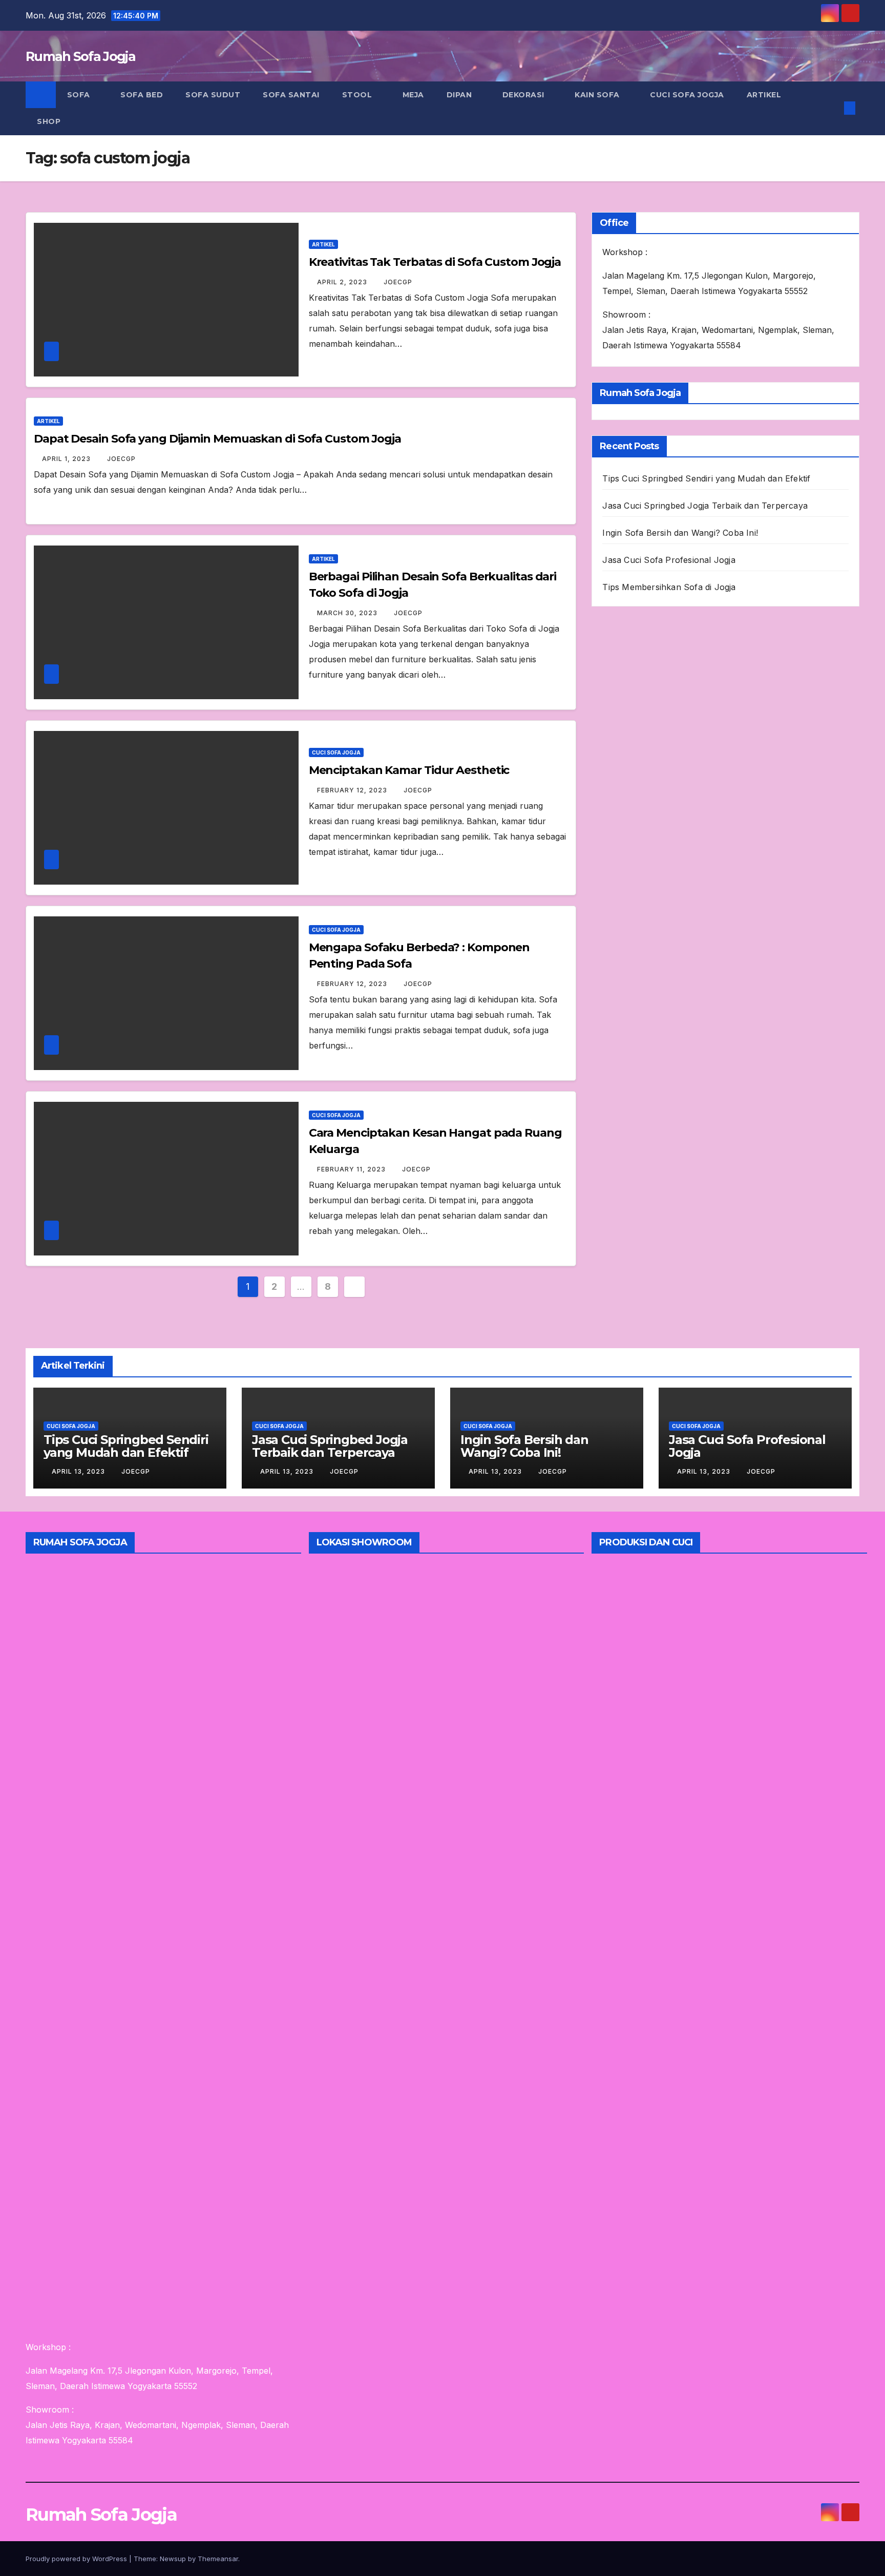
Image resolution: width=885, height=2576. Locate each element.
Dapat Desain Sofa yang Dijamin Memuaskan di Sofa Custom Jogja (217, 439)
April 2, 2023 (343, 282)
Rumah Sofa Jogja (80, 56)
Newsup (173, 2559)
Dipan (460, 95)
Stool (358, 95)
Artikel (764, 95)
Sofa (80, 95)
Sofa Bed (142, 95)
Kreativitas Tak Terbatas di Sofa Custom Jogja (435, 262)
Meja (413, 95)
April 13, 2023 (79, 1471)
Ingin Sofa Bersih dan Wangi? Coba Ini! (680, 533)
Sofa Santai (291, 95)
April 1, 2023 (67, 459)
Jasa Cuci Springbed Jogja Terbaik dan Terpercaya (705, 506)
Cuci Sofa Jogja (687, 95)
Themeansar (218, 2559)
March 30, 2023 (348, 613)
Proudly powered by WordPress (77, 2559)
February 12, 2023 (353, 790)
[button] (833, 108)
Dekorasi (525, 95)
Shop (49, 121)
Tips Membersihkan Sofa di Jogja (669, 587)
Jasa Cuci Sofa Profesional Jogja (669, 560)
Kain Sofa (598, 95)
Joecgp (398, 282)
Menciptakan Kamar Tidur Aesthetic (409, 770)
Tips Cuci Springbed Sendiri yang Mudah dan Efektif (706, 478)
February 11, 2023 (352, 1169)
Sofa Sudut (213, 95)
